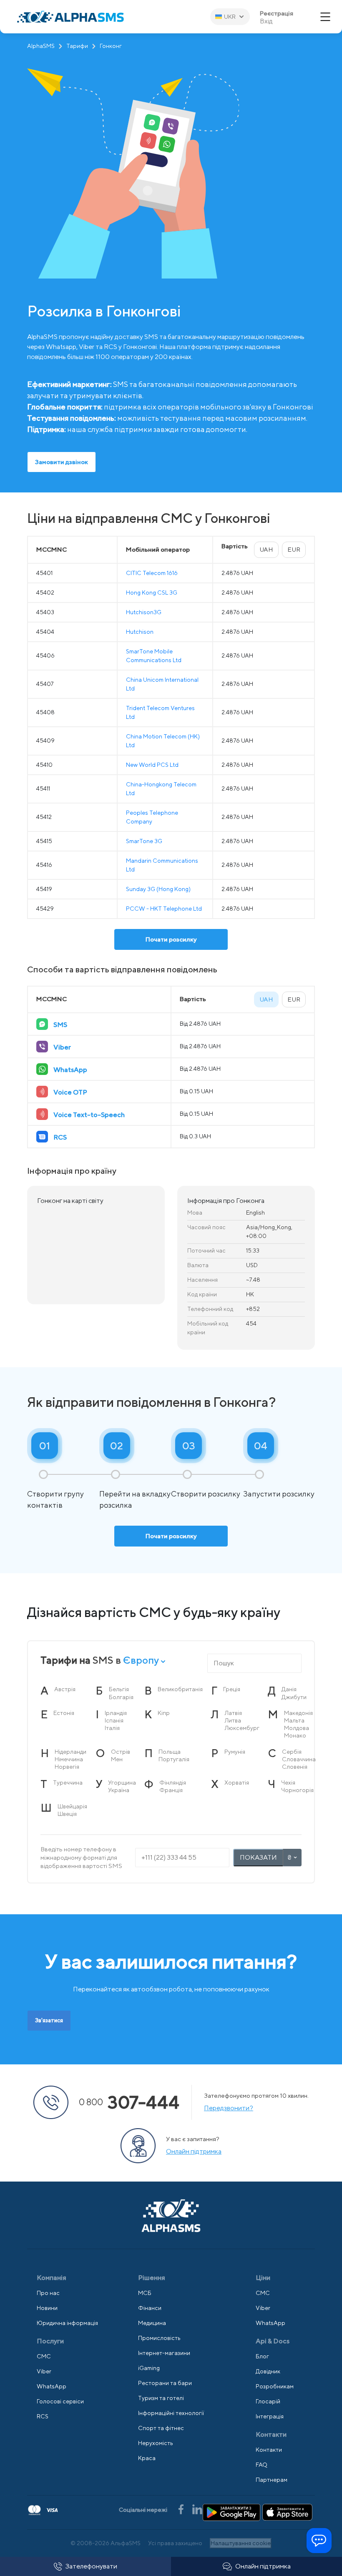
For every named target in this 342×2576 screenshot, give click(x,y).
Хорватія (237, 1783)
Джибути (294, 1697)
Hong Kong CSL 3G (152, 593)
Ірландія (116, 1713)
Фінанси (150, 2308)
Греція (232, 1689)
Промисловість (159, 2338)
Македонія (298, 1713)
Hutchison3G (144, 612)
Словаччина (299, 1759)
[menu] (325, 17)
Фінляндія (173, 1783)
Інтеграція (270, 2416)
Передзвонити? (229, 2108)
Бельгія (119, 1689)
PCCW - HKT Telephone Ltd (164, 909)
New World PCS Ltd (152, 765)
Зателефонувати (91, 2566)
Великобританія (180, 1689)
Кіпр (164, 1713)
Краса (147, 2458)
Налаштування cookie (241, 2543)
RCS (43, 2416)
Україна (119, 1790)
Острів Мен (121, 1755)
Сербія (292, 1752)
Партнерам (272, 2480)
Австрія (65, 1689)
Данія (289, 1689)
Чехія (288, 1783)
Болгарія (121, 1697)
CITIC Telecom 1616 (152, 573)
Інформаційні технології (171, 2413)
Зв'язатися (49, 2020)
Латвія (233, 1713)
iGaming (149, 2368)
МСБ (145, 2293)
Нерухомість (156, 2443)
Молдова (297, 1728)
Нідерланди (70, 1752)
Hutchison (140, 632)
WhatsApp (52, 2386)
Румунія (235, 1752)
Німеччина (69, 1759)
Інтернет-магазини (164, 2353)
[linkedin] (197, 2509)
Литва (233, 1720)
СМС (44, 2356)
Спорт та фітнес (161, 2428)
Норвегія (67, 1767)
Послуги (50, 2341)
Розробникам (275, 2386)
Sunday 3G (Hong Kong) (158, 889)
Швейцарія (72, 1806)
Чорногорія (297, 1790)
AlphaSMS (41, 46)
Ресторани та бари (165, 2383)
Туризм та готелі (161, 2398)
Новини (47, 2308)
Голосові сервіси (60, 2401)
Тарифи (77, 46)
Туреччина (68, 1783)
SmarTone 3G (144, 841)
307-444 (129, 2102)
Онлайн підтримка (263, 2566)
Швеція (67, 1814)
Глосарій (268, 2401)
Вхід (266, 21)
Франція (171, 1790)
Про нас (48, 2293)
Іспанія (114, 1720)
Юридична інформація (67, 2323)
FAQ (262, 2465)
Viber (44, 2371)
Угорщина (122, 1783)
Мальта (294, 1720)
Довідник (268, 2371)
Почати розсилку (171, 939)
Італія (112, 1728)
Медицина (152, 2323)
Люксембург (242, 1728)
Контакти (269, 2450)
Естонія (64, 1713)
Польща (170, 1752)
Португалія (174, 1759)
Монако (295, 1735)
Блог (262, 2356)
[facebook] (182, 2509)
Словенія (295, 1767)
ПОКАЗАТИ (258, 1857)
